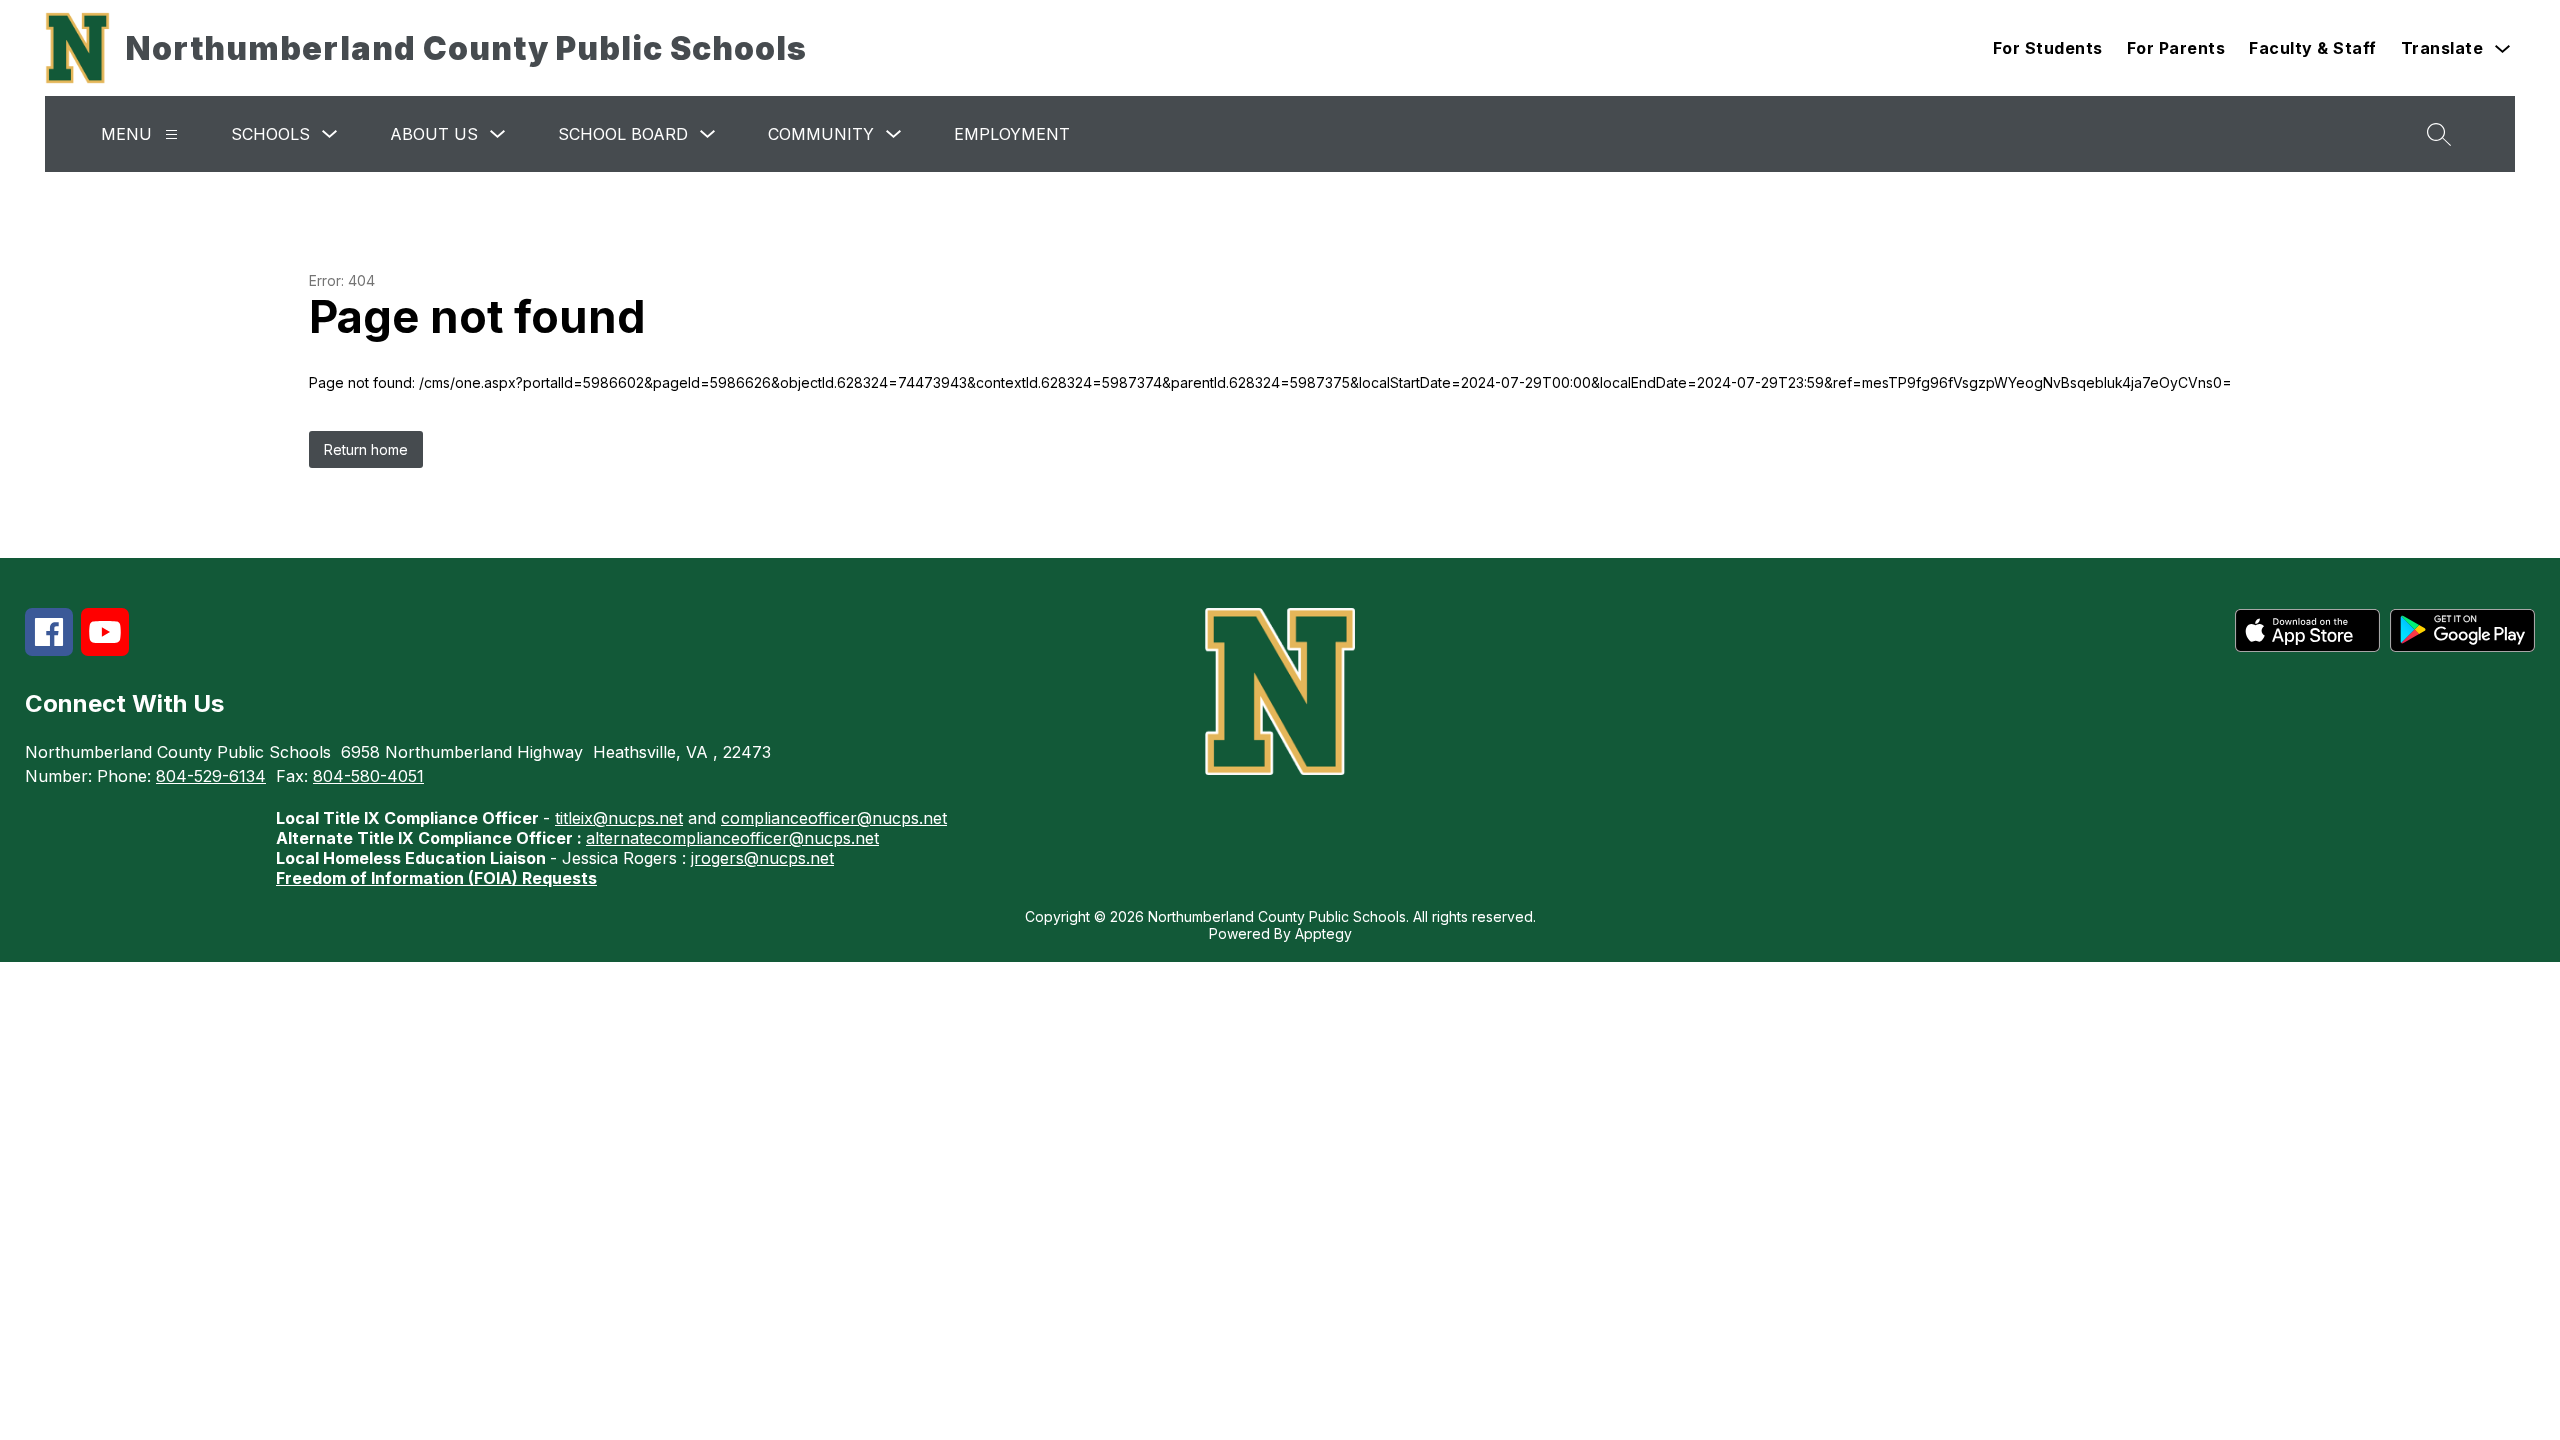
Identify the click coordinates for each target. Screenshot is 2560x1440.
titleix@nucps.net (619, 818)
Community (821, 134)
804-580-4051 (368, 776)
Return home (366, 449)
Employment (1012, 134)
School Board (623, 134)
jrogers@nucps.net (762, 858)
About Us (434, 134)
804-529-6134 (211, 776)
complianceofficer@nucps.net (834, 818)
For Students (2048, 48)
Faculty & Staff (2313, 48)
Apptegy (1323, 933)
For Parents (2176, 48)
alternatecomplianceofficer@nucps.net (732, 838)
